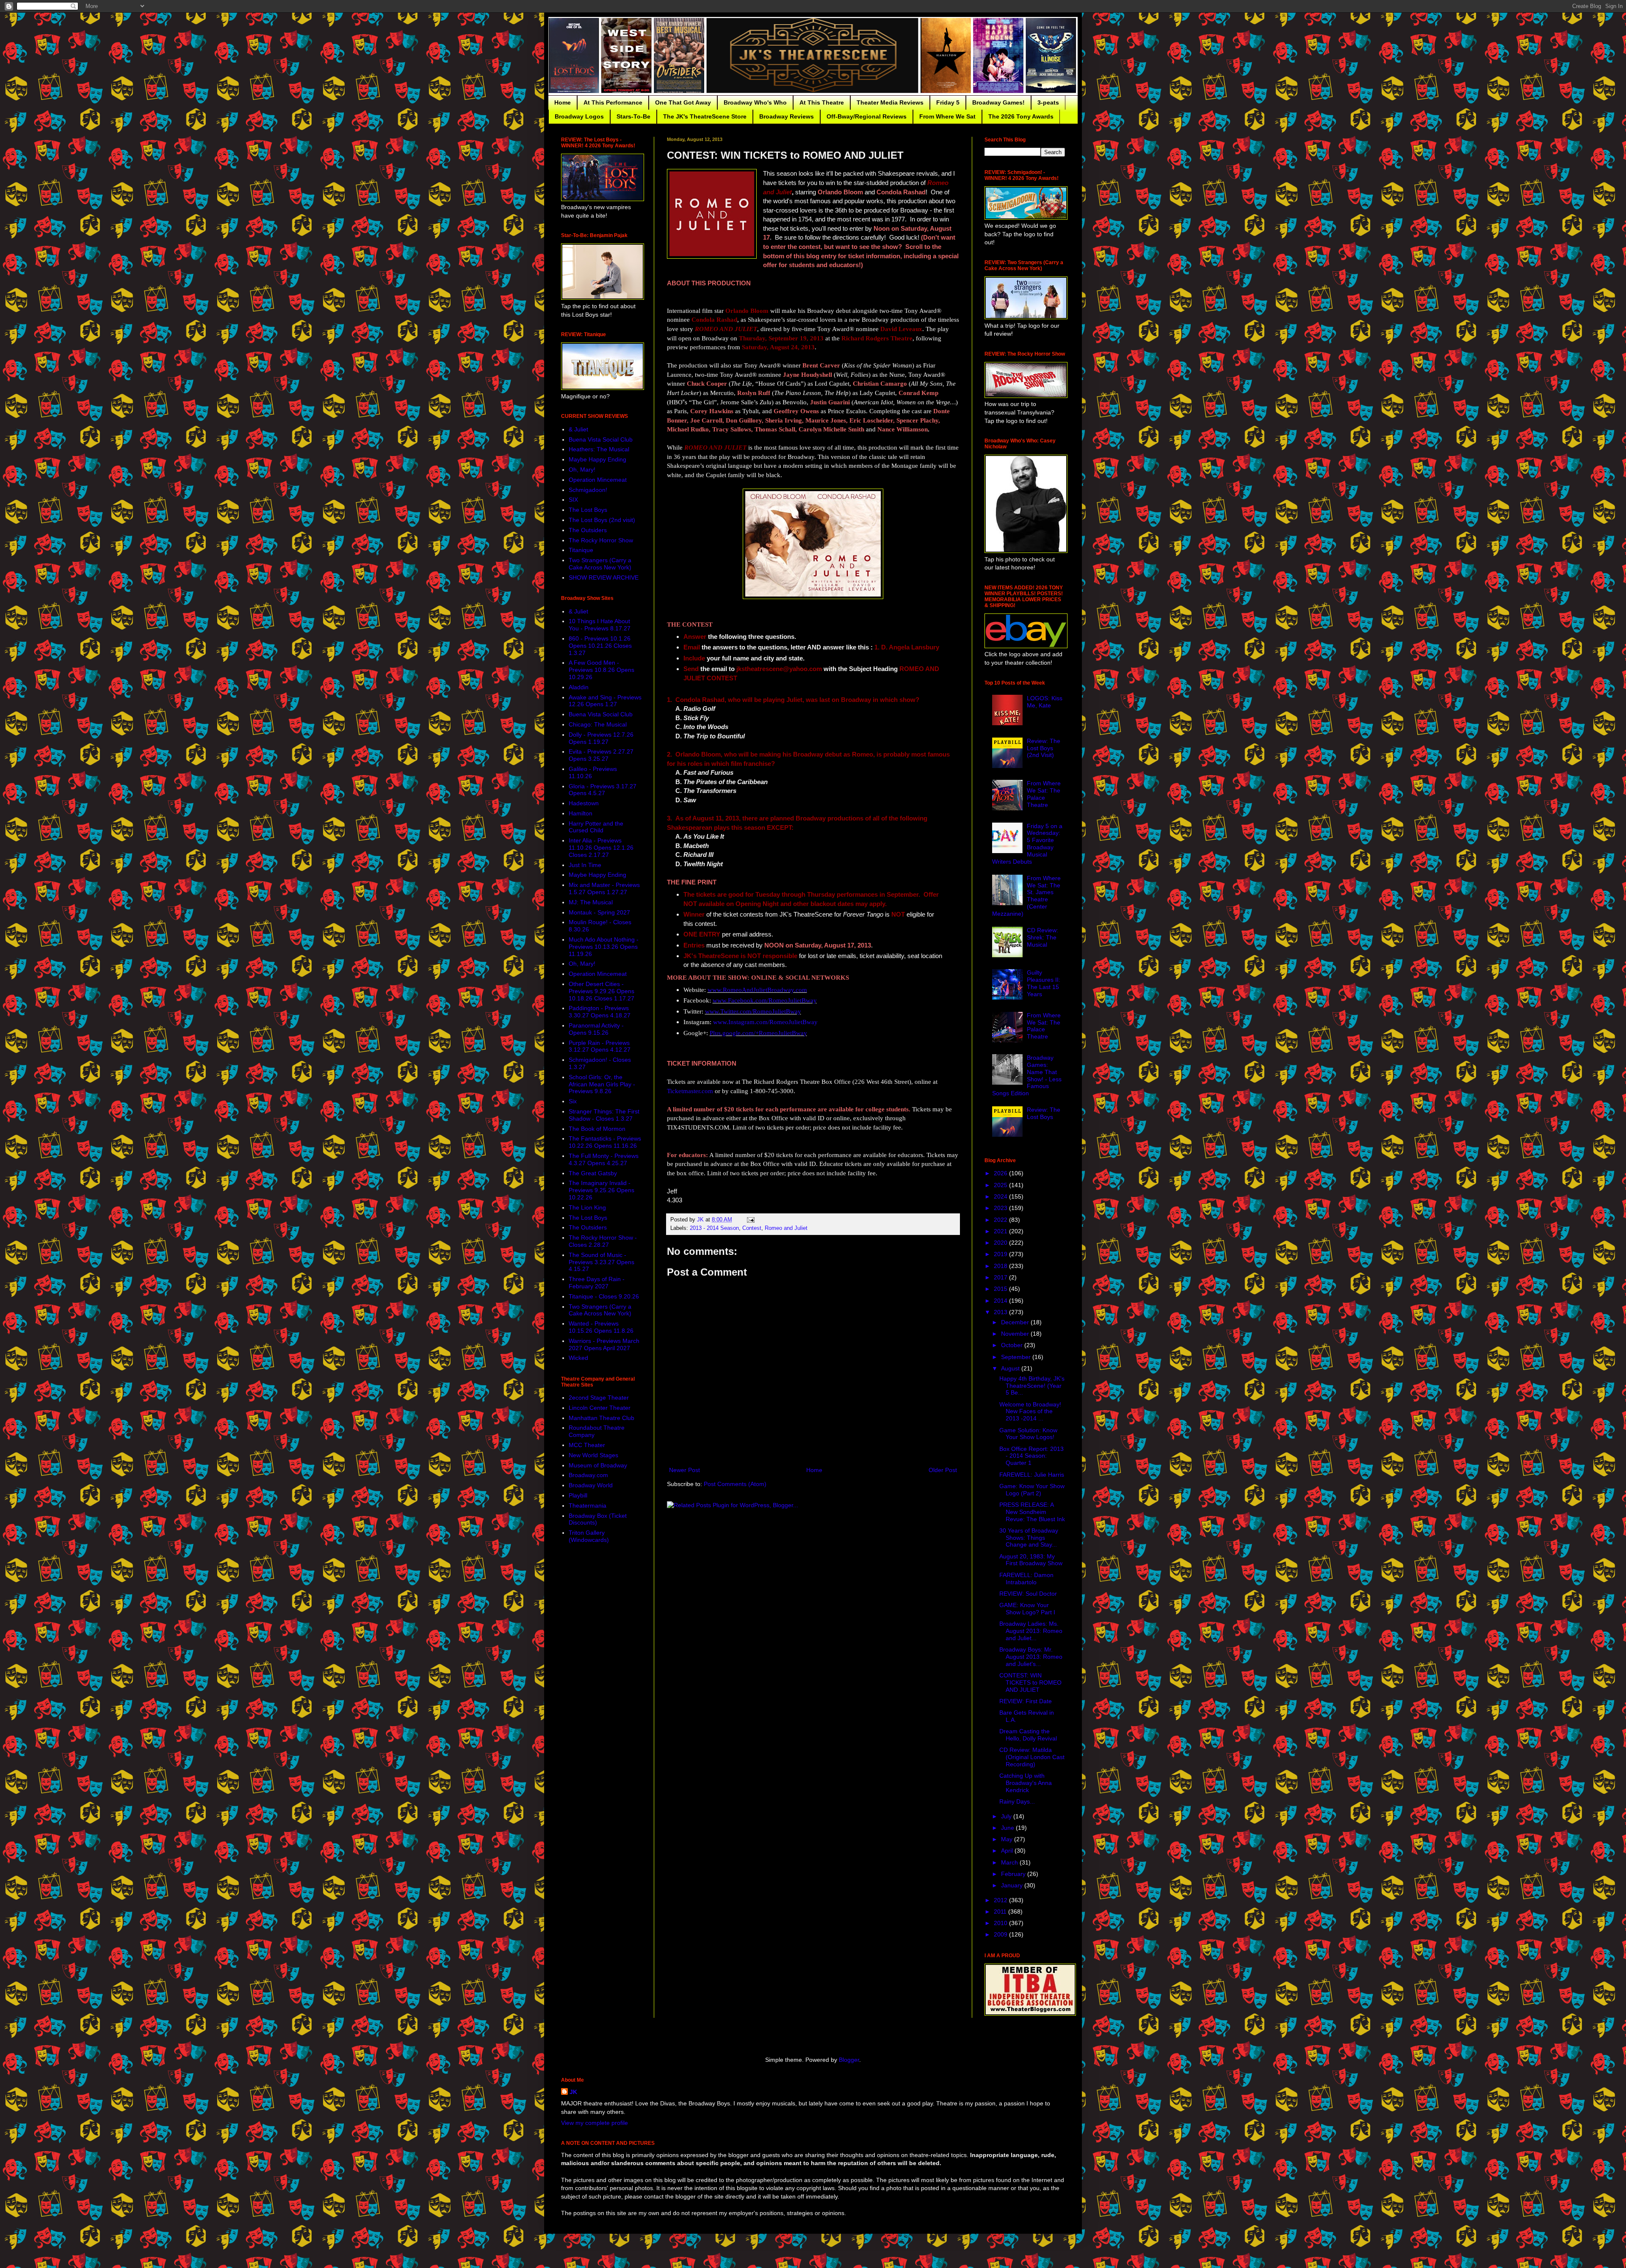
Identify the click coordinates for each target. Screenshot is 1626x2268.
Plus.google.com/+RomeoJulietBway (758, 1033)
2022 (1001, 1220)
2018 (1001, 1266)
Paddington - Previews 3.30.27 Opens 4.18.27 (600, 1012)
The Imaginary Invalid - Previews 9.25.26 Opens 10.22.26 (601, 1190)
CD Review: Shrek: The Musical (1043, 937)
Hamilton (581, 813)
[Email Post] (750, 1220)
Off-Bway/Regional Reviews (867, 116)
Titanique (581, 550)
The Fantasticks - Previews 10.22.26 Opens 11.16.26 (605, 1142)
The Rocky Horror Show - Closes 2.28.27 (603, 1241)
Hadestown (584, 803)
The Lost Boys (588, 510)
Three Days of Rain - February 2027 (597, 1283)
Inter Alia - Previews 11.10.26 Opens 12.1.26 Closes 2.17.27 (601, 848)
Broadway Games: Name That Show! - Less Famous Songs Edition (1027, 1075)
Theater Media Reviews (890, 102)
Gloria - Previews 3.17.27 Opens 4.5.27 (603, 790)
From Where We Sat (947, 116)
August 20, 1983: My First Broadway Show (1031, 1560)
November (1016, 1334)
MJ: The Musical (591, 902)
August (1011, 1368)
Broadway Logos (579, 116)
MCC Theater (587, 1445)
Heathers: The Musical (599, 449)
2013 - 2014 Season (714, 1228)
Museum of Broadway (598, 1465)
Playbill (578, 1495)
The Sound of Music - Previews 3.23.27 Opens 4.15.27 (601, 1262)
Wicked (578, 1358)
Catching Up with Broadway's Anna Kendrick (1026, 1783)
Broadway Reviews (787, 116)
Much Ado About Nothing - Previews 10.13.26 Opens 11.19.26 (604, 947)
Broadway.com (588, 1475)
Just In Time (585, 865)
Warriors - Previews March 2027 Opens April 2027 (604, 1344)
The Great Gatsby (593, 1173)
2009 (1001, 1934)
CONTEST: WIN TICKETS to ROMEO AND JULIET (1030, 1682)
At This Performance (613, 102)
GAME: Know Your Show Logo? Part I (1027, 1609)
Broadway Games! (998, 102)
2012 (1001, 1900)
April (1008, 1851)
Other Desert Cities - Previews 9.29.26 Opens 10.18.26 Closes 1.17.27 (601, 991)
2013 (1001, 1312)
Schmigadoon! (588, 490)
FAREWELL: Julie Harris (1032, 1475)
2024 (1001, 1196)
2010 (1001, 1923)
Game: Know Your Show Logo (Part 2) (1032, 1490)
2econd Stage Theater (599, 1398)
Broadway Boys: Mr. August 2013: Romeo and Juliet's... (1031, 1657)
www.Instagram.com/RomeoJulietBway (765, 1022)
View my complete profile (595, 2123)
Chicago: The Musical (598, 724)
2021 (1001, 1231)
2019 (1001, 1254)
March (1010, 1862)
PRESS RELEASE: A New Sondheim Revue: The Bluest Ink (1032, 1512)
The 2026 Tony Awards (1021, 116)
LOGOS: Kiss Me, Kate (1045, 702)
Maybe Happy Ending (597, 459)
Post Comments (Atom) (735, 1484)
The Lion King (587, 1207)
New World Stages (593, 1455)
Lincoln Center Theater (600, 1408)
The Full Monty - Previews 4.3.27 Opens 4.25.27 (604, 1159)
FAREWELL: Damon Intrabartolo (1026, 1579)
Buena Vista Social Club (601, 439)
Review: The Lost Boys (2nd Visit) (1044, 748)
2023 (1001, 1208)
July (1007, 1816)
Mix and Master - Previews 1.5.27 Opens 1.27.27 (604, 888)
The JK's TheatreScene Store (705, 116)
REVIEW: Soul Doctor (1028, 1594)
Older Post (943, 1470)
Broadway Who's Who (755, 102)
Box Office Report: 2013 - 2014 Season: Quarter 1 (1031, 1456)
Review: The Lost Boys (1044, 1113)
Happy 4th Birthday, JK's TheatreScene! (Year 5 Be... (1032, 1386)
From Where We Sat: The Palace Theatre (1044, 794)
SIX (573, 500)
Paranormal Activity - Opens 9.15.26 (596, 1029)
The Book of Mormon (597, 1129)
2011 (1001, 1912)
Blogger (849, 2060)
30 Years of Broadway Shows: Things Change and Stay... (1029, 1538)
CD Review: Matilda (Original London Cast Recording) (1032, 1757)
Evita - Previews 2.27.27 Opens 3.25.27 (601, 755)
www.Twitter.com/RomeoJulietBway (753, 1011)
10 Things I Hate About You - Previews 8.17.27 (600, 625)
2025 (1001, 1185)
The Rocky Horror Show (601, 540)
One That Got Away (683, 102)
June (1008, 1828)
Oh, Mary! (582, 470)
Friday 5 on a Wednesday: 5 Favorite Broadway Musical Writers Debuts (1027, 844)
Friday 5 (948, 102)
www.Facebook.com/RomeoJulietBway (765, 1000)
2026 (1001, 1173)
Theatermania (588, 1506)
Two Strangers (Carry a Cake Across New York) (600, 564)
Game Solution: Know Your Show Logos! (1028, 1434)
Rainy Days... (1017, 1801)
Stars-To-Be (633, 116)
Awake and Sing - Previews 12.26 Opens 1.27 (605, 701)
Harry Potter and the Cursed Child (596, 827)
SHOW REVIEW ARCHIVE (604, 577)
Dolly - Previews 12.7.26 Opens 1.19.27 (601, 738)
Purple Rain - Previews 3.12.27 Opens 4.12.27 (600, 1046)
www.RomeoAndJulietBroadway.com (757, 990)
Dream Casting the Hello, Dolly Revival (1028, 1735)
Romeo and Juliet (786, 1228)
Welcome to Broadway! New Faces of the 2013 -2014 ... (1030, 1412)
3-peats (1048, 102)
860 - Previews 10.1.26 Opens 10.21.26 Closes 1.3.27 (600, 646)
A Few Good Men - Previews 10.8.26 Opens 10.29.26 (601, 670)
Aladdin (579, 687)
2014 (1001, 1301)
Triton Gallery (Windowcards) (589, 1536)
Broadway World (591, 1485)
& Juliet (578, 429)
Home (563, 102)
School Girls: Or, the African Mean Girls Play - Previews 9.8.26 (602, 1084)
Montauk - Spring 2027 (599, 912)
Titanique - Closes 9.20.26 (604, 1296)
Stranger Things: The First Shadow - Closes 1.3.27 (604, 1115)
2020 (1001, 1243)
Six (573, 1101)
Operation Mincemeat (598, 480)
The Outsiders (588, 530)
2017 (1001, 1277)
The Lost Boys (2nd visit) (602, 520)
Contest (752, 1228)
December (1016, 1322)
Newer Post (684, 1470)
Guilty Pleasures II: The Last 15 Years (1044, 983)
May (1008, 1839)
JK (573, 2092)
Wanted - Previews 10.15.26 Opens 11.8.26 (601, 1327)
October (1013, 1345)
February (1014, 1874)
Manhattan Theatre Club (601, 1418)
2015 (1001, 1289)
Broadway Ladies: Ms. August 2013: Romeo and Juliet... (1031, 1631)
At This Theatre (822, 102)
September (1017, 1357)
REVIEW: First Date (1026, 1701)
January (1013, 1885)
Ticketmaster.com (690, 1091)
